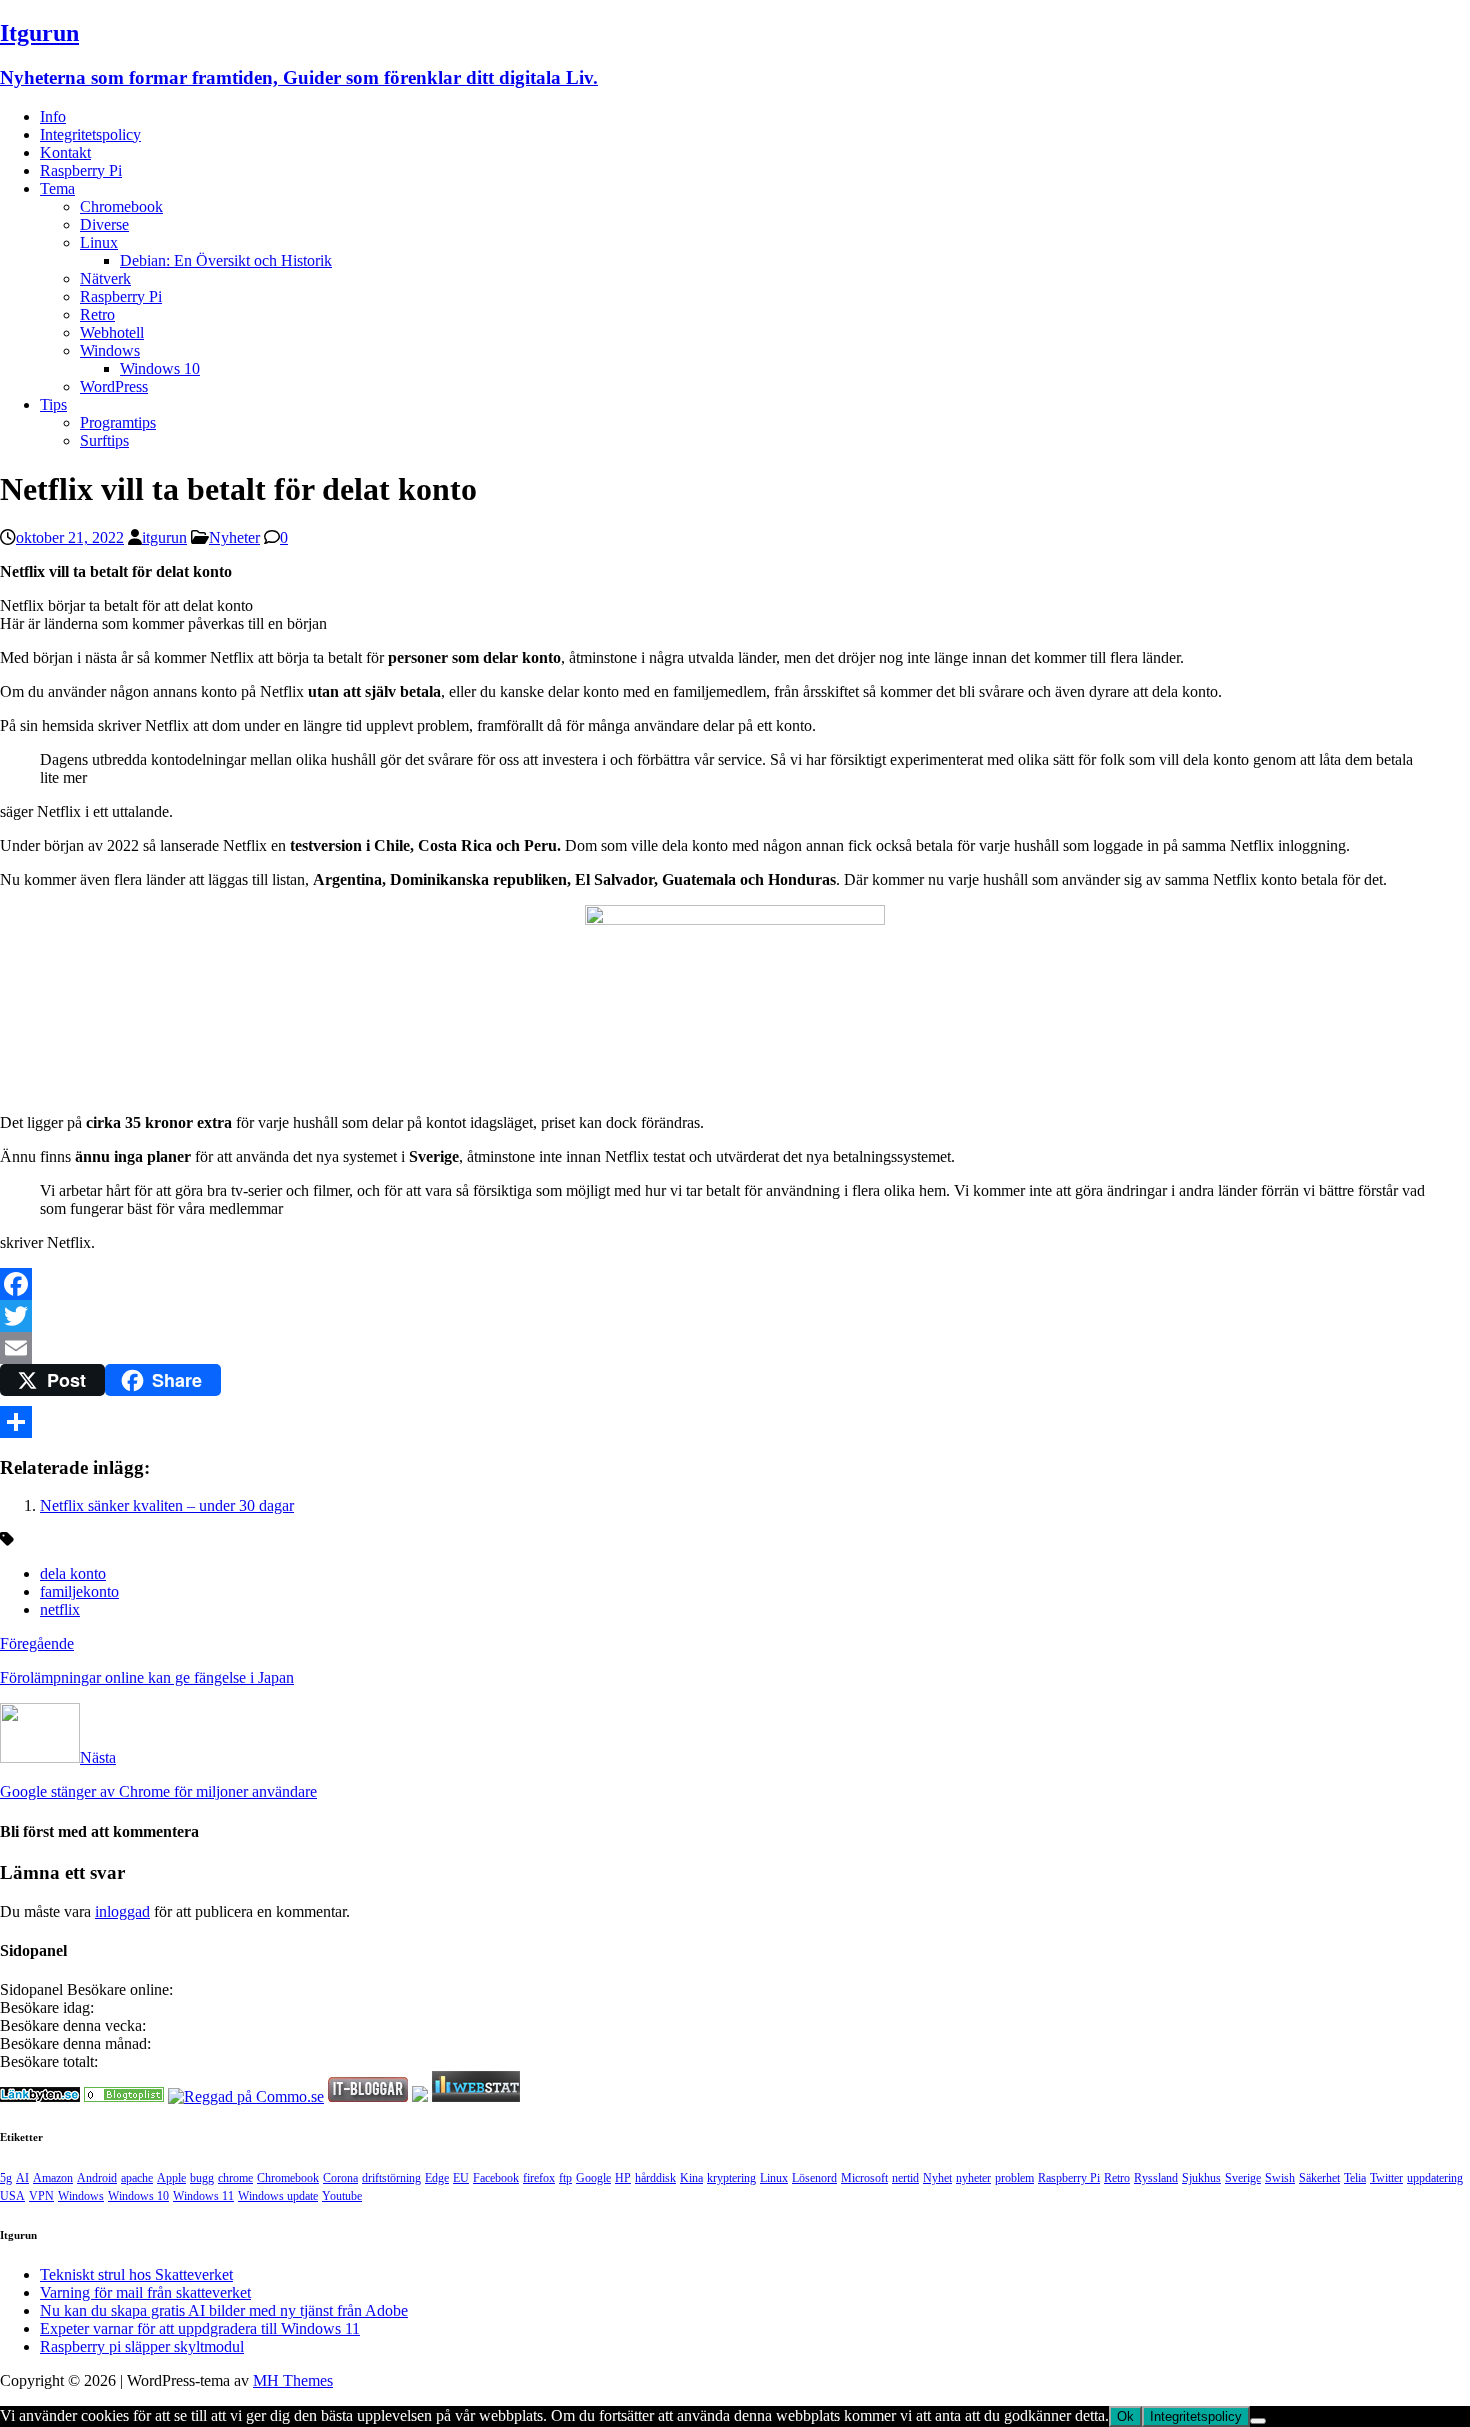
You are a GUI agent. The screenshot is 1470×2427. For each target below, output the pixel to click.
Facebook (496, 2178)
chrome (235, 2178)
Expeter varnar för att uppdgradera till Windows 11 (200, 2328)
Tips (53, 404)
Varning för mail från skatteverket (145, 2292)
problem (1014, 2178)
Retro (97, 314)
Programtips (118, 422)
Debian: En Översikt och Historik (226, 260)
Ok (1125, 2416)
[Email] (735, 1348)
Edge (437, 2178)
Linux (99, 242)
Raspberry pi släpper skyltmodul (142, 2346)
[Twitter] (735, 1316)
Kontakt (65, 152)
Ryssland (1156, 2178)
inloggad (122, 1911)
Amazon (53, 2178)
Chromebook (121, 206)
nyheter (973, 2178)
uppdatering (1435, 2178)
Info (53, 116)
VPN (41, 2196)
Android (97, 2178)
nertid (905, 2178)
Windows (110, 350)
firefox (539, 2178)
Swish (1280, 2178)
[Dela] (735, 1422)
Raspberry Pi (81, 170)
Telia (1355, 2178)
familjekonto (79, 1591)
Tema (57, 188)
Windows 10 (160, 368)
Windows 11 (203, 2196)
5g (6, 2178)
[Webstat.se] (476, 2096)
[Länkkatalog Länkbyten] (40, 2096)
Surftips (104, 440)
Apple (171, 2178)
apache (137, 2178)
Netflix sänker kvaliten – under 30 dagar (167, 1505)
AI (22, 2178)
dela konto (73, 1573)
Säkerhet (1319, 2178)
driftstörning (391, 2178)
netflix (60, 1609)
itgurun (164, 537)
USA (12, 2196)
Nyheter (234, 537)
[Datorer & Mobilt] (124, 2096)
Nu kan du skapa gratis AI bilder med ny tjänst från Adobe (224, 2310)
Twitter (1386, 2178)
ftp (565, 2178)
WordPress (114, 386)
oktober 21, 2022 (70, 537)
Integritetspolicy (90, 134)
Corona (340, 2178)
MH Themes (293, 2380)
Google (593, 2178)
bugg (202, 2178)
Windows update (278, 2196)
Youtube (342, 2196)
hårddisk (655, 2178)
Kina (691, 2178)
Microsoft (864, 2178)
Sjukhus (1201, 2178)
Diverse (104, 224)
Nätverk (105, 278)
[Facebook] (735, 1284)
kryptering (731, 2178)
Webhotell (112, 332)
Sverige (1243, 2178)
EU (461, 2178)
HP (623, 2178)
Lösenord (814, 2178)
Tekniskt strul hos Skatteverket (136, 2274)
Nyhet (937, 2178)
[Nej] (1258, 2421)
